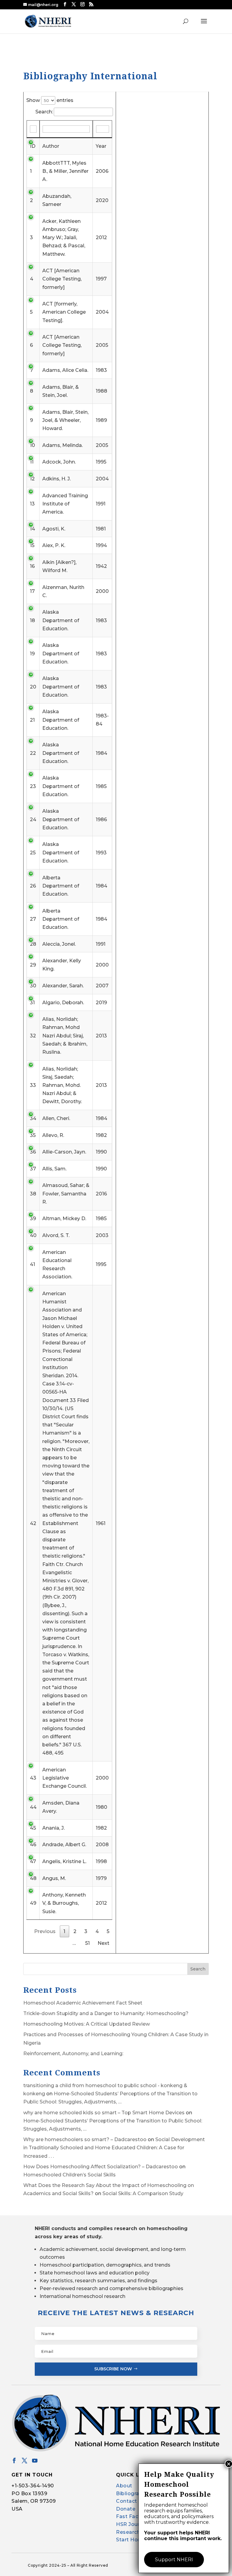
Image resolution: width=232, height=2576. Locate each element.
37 (33, 1169)
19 (32, 654)
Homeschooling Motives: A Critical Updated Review (87, 2024)
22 (33, 753)
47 (33, 1861)
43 (33, 1778)
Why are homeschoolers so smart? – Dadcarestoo (85, 2139)
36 (33, 1152)
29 (33, 965)
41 (32, 1264)
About (124, 2486)
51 (87, 1943)
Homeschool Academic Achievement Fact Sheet (83, 2003)
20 (33, 687)
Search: (44, 112)
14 (32, 529)
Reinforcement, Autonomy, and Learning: (73, 2054)
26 (33, 886)
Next (103, 1943)
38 (33, 1194)
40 (33, 1235)
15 (32, 545)
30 (33, 986)
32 (33, 1036)
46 (33, 1845)
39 (33, 1218)
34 (33, 1118)
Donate (126, 2509)
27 (33, 919)
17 (32, 591)
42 (33, 1523)
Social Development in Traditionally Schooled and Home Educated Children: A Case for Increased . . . (114, 2148)
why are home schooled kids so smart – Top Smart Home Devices (104, 2113)
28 (33, 944)
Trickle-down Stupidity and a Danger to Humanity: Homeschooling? (106, 2013)
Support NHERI (174, 2560)
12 (32, 479)
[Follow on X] (24, 2460)
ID (33, 146)
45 (33, 1828)
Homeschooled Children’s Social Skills (69, 2175)
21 (32, 720)
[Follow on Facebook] (14, 2460)
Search (198, 1969)
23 (33, 786)
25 (33, 853)
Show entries (50, 100)
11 (32, 462)
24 (33, 820)
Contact (127, 2501)
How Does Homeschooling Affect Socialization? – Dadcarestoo (101, 2167)
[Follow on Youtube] (35, 2460)
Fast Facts (130, 2516)
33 (33, 1085)
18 (32, 620)
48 (33, 1878)
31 (32, 1003)
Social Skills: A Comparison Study (143, 2193)
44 (33, 1807)
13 (32, 504)
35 (33, 1135)
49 (33, 1903)
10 (32, 445)
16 (32, 566)
